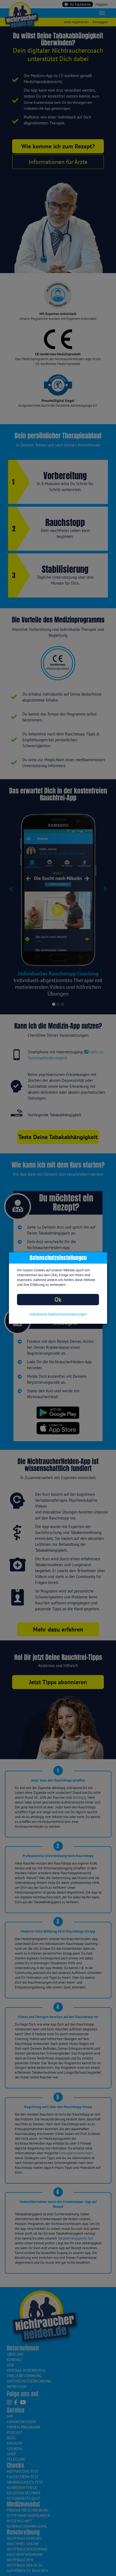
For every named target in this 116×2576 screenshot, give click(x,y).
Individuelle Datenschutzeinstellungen (58, 1314)
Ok (58, 1299)
